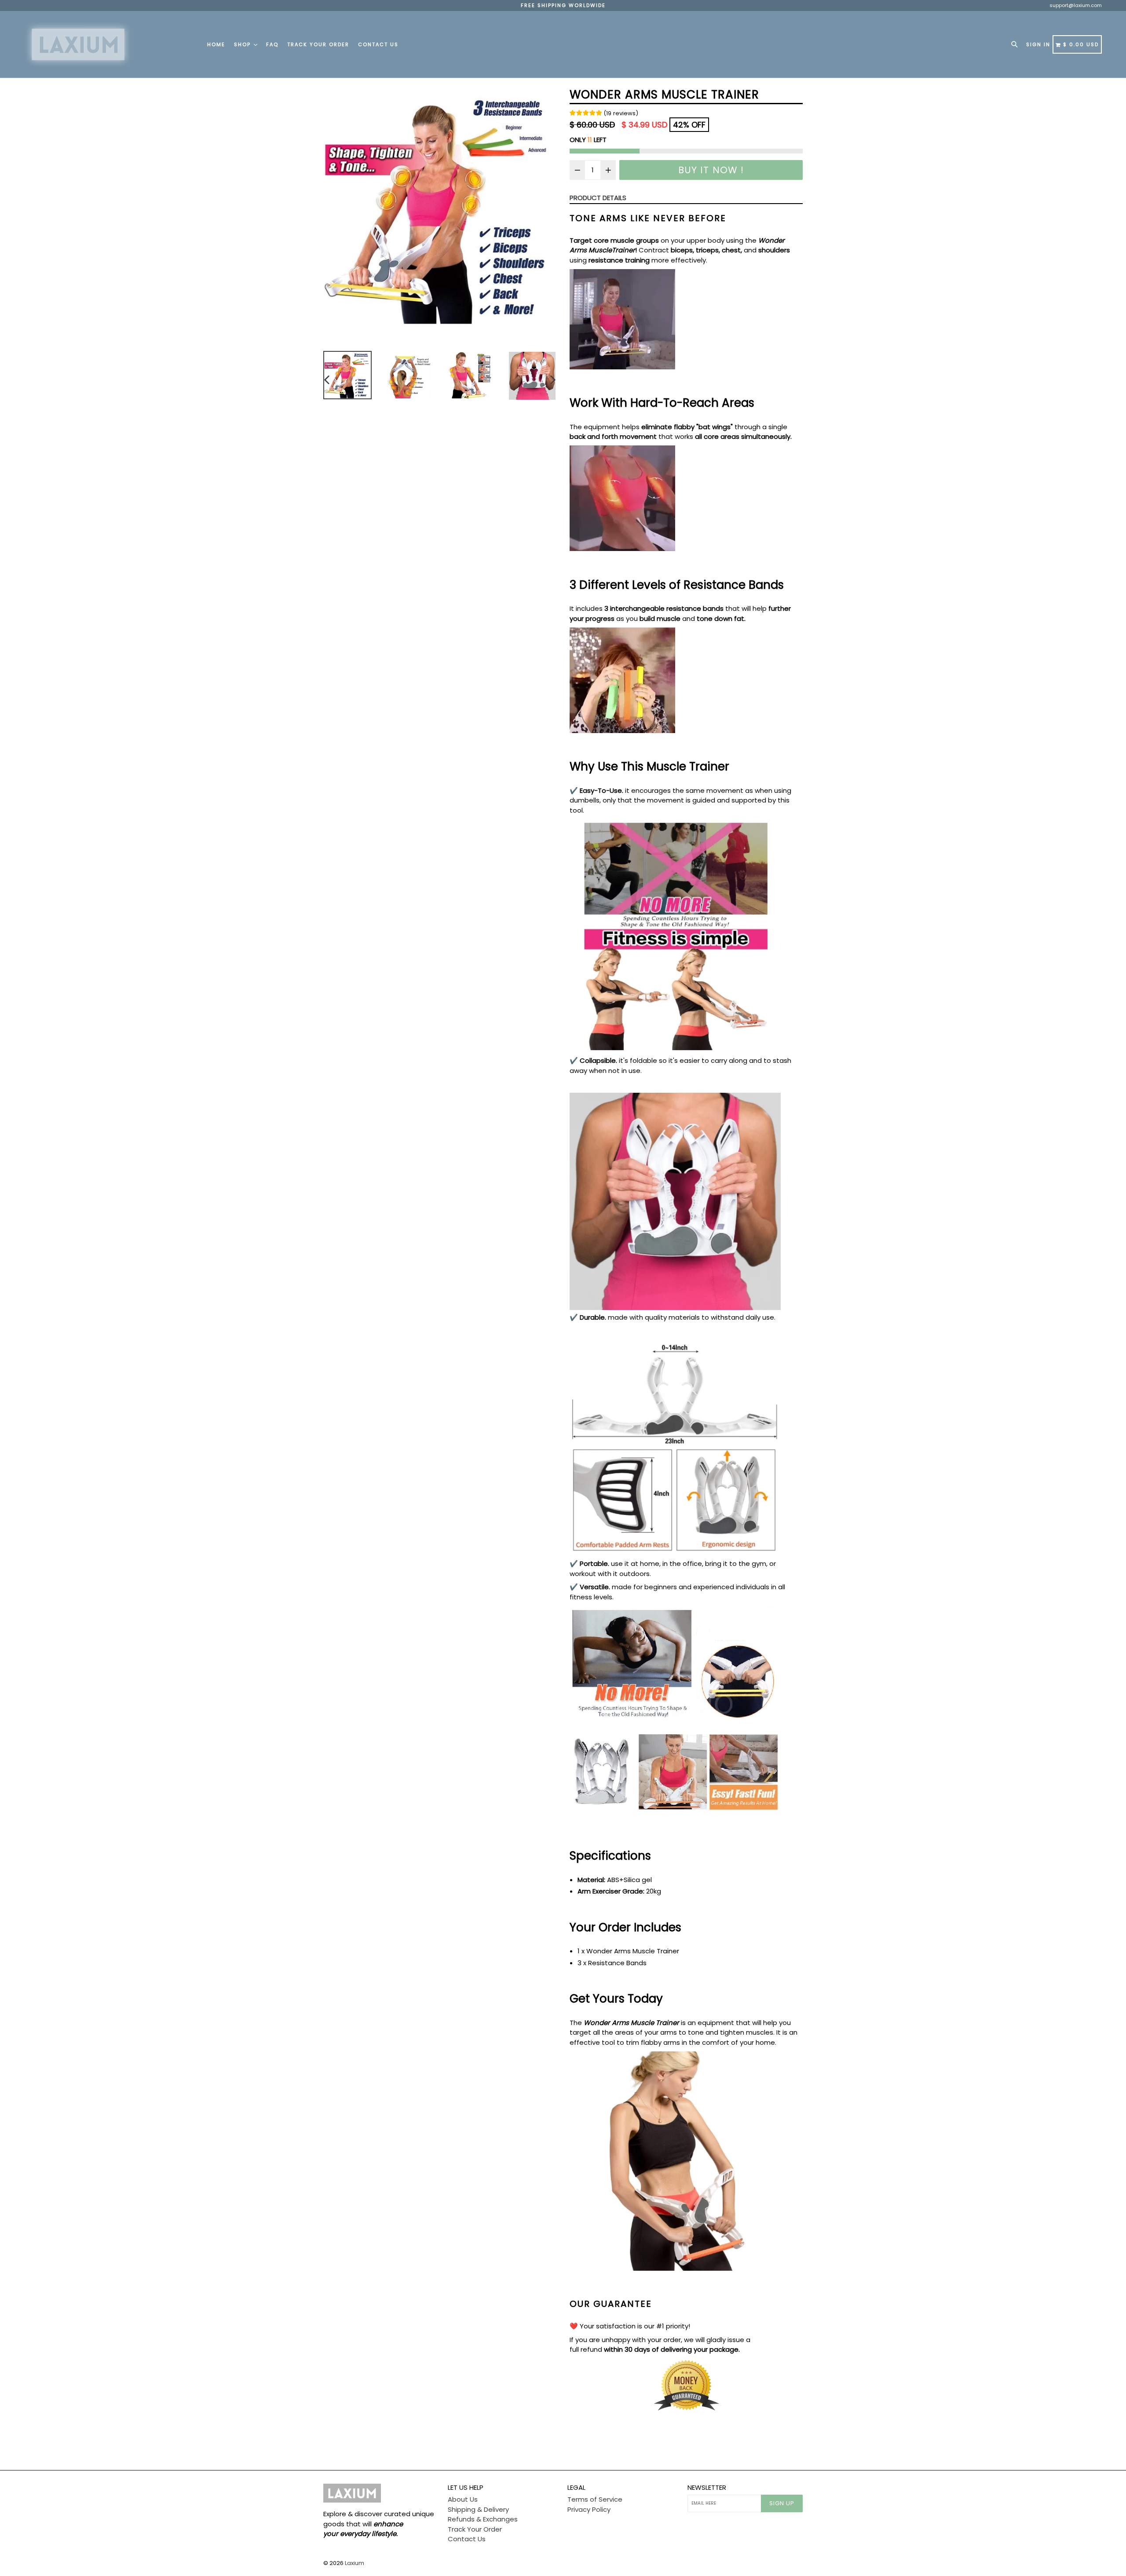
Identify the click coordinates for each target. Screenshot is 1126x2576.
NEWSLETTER (707, 2488)
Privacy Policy (589, 2509)
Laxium (355, 2563)
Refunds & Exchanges (483, 2519)
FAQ (272, 44)
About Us (463, 2499)
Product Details (598, 198)
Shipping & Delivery (478, 2509)
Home (216, 44)
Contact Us (378, 44)
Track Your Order (318, 44)
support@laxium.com (1076, 5)
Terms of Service (595, 2499)
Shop (243, 44)
